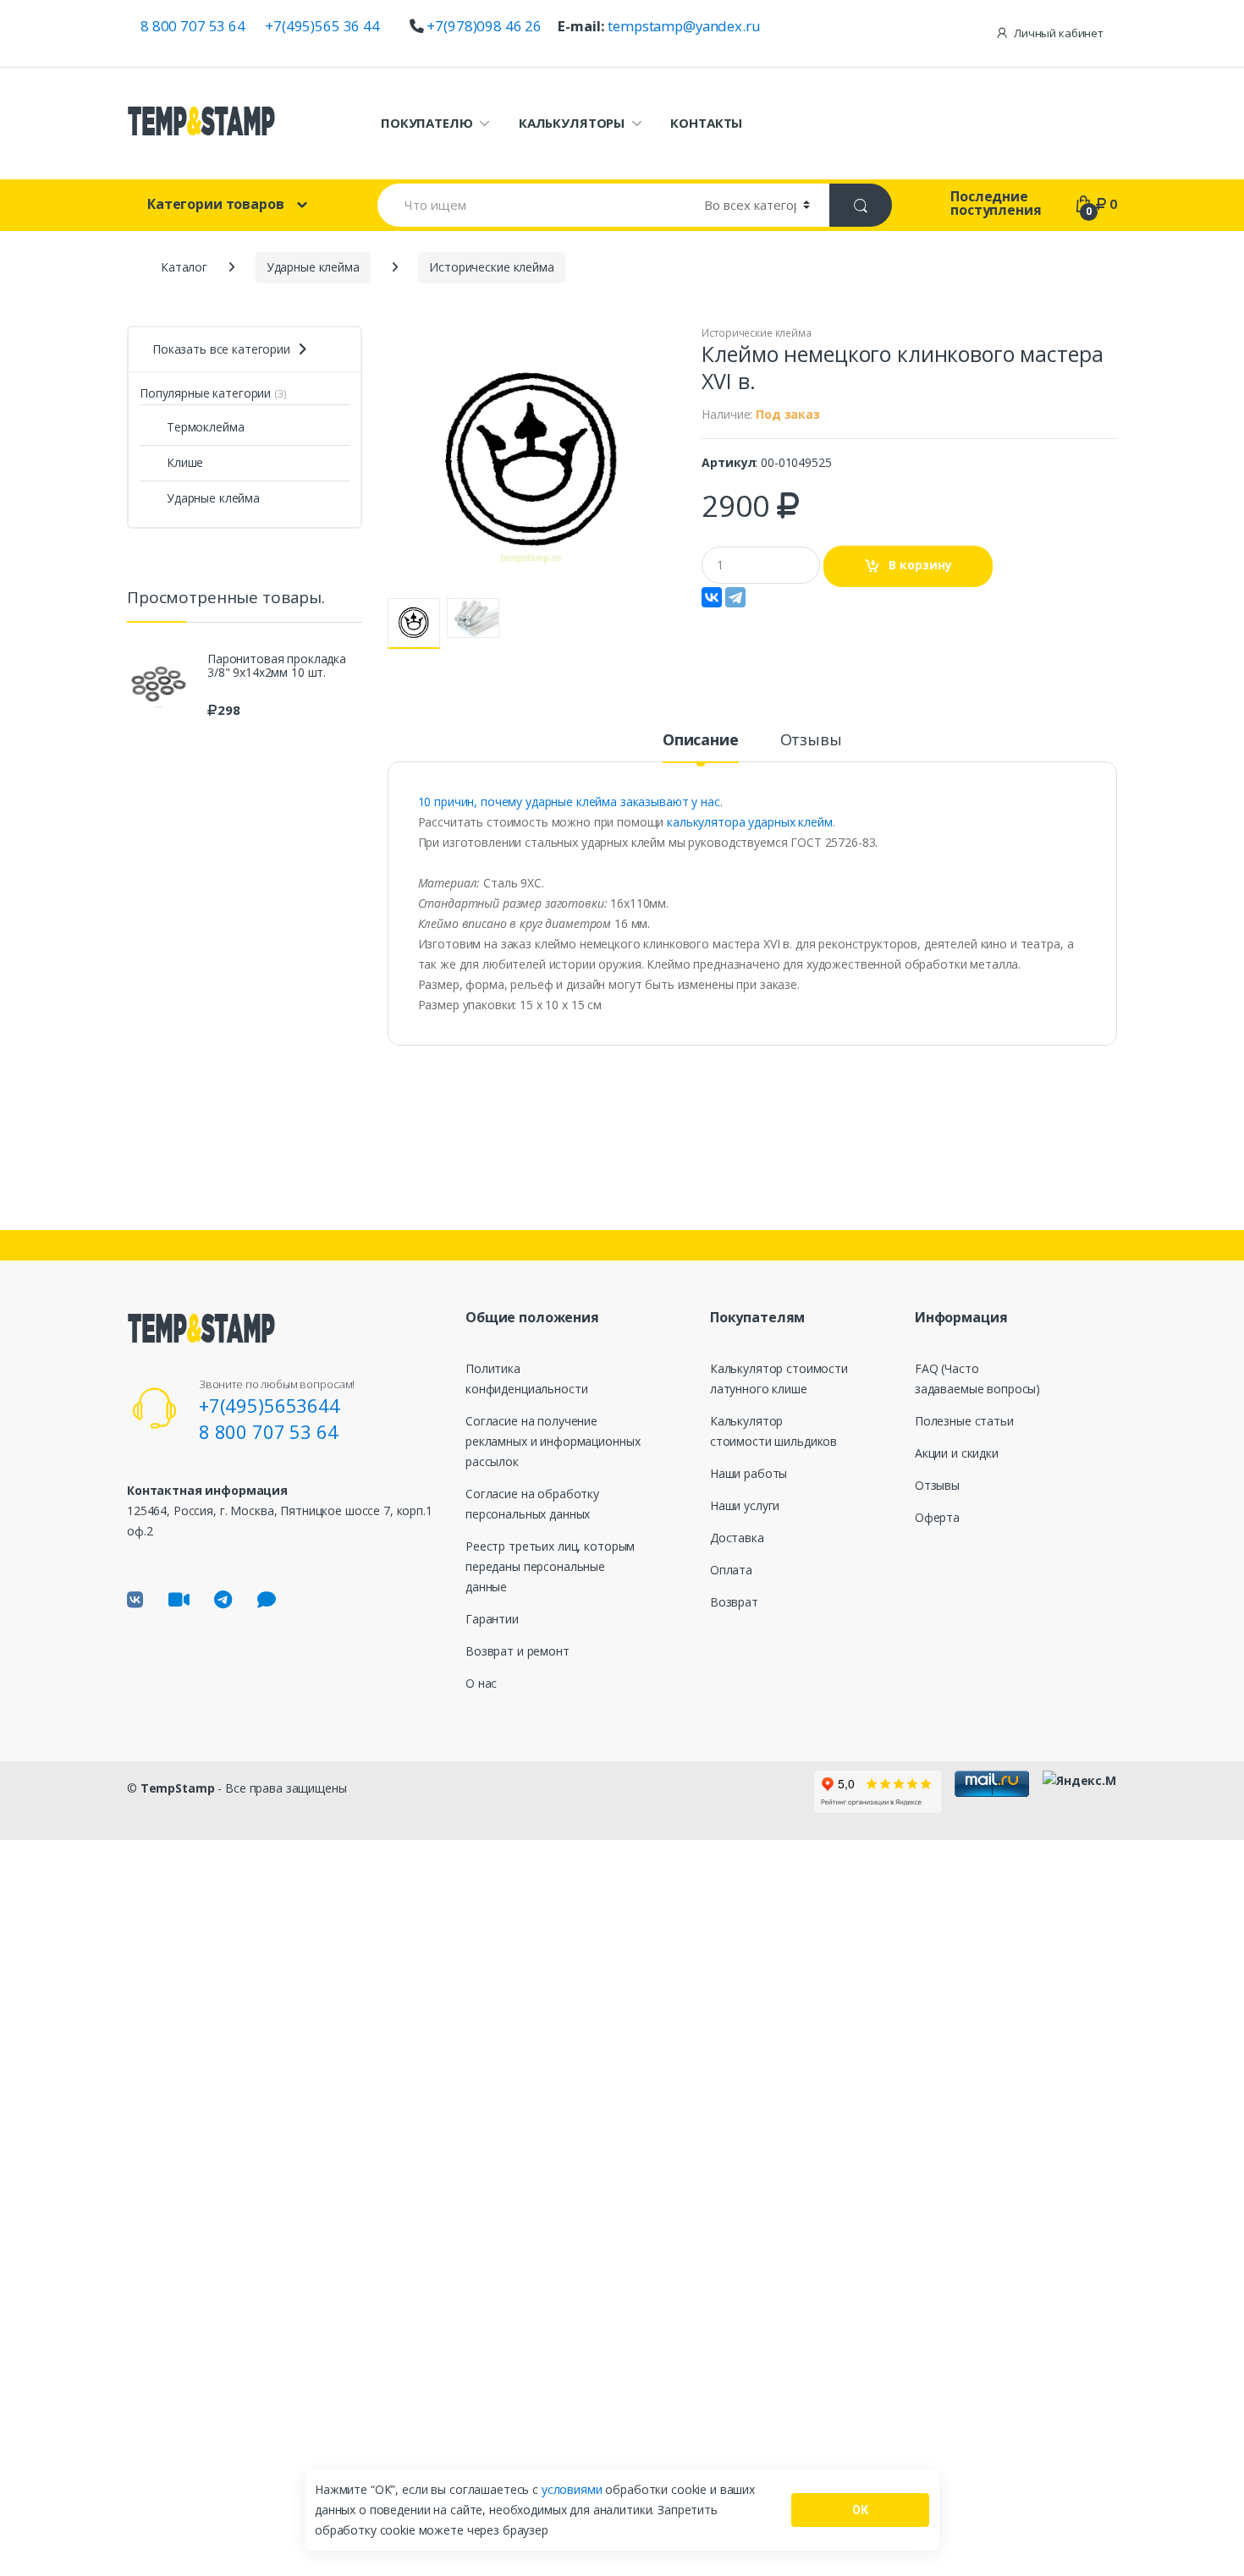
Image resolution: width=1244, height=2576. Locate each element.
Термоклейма (205, 427)
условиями (574, 2489)
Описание (701, 741)
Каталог (184, 267)
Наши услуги (745, 1505)
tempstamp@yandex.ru (684, 26)
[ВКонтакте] (712, 597)
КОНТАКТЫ (706, 123)
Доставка (737, 1538)
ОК (860, 2510)
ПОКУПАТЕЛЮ (427, 123)
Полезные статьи (964, 1421)
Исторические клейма (756, 333)
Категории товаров (216, 204)
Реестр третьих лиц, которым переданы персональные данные (550, 1566)
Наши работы (749, 1473)
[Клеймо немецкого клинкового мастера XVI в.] (532, 462)
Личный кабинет (1059, 33)
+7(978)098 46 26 (484, 26)
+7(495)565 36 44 (322, 26)
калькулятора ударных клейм (748, 822)
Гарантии (492, 1619)
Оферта (937, 1517)
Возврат (734, 1602)
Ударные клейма (213, 498)
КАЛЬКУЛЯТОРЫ (572, 123)
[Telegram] (735, 597)
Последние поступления (996, 203)
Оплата (731, 1570)
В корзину (920, 565)
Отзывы (811, 741)
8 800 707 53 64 (193, 26)
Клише (185, 462)
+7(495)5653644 (270, 1405)
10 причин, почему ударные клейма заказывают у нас (569, 802)
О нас (481, 1683)
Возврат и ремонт (517, 1651)
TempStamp (178, 1788)
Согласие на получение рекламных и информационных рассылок (553, 1441)
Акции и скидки (957, 1453)
